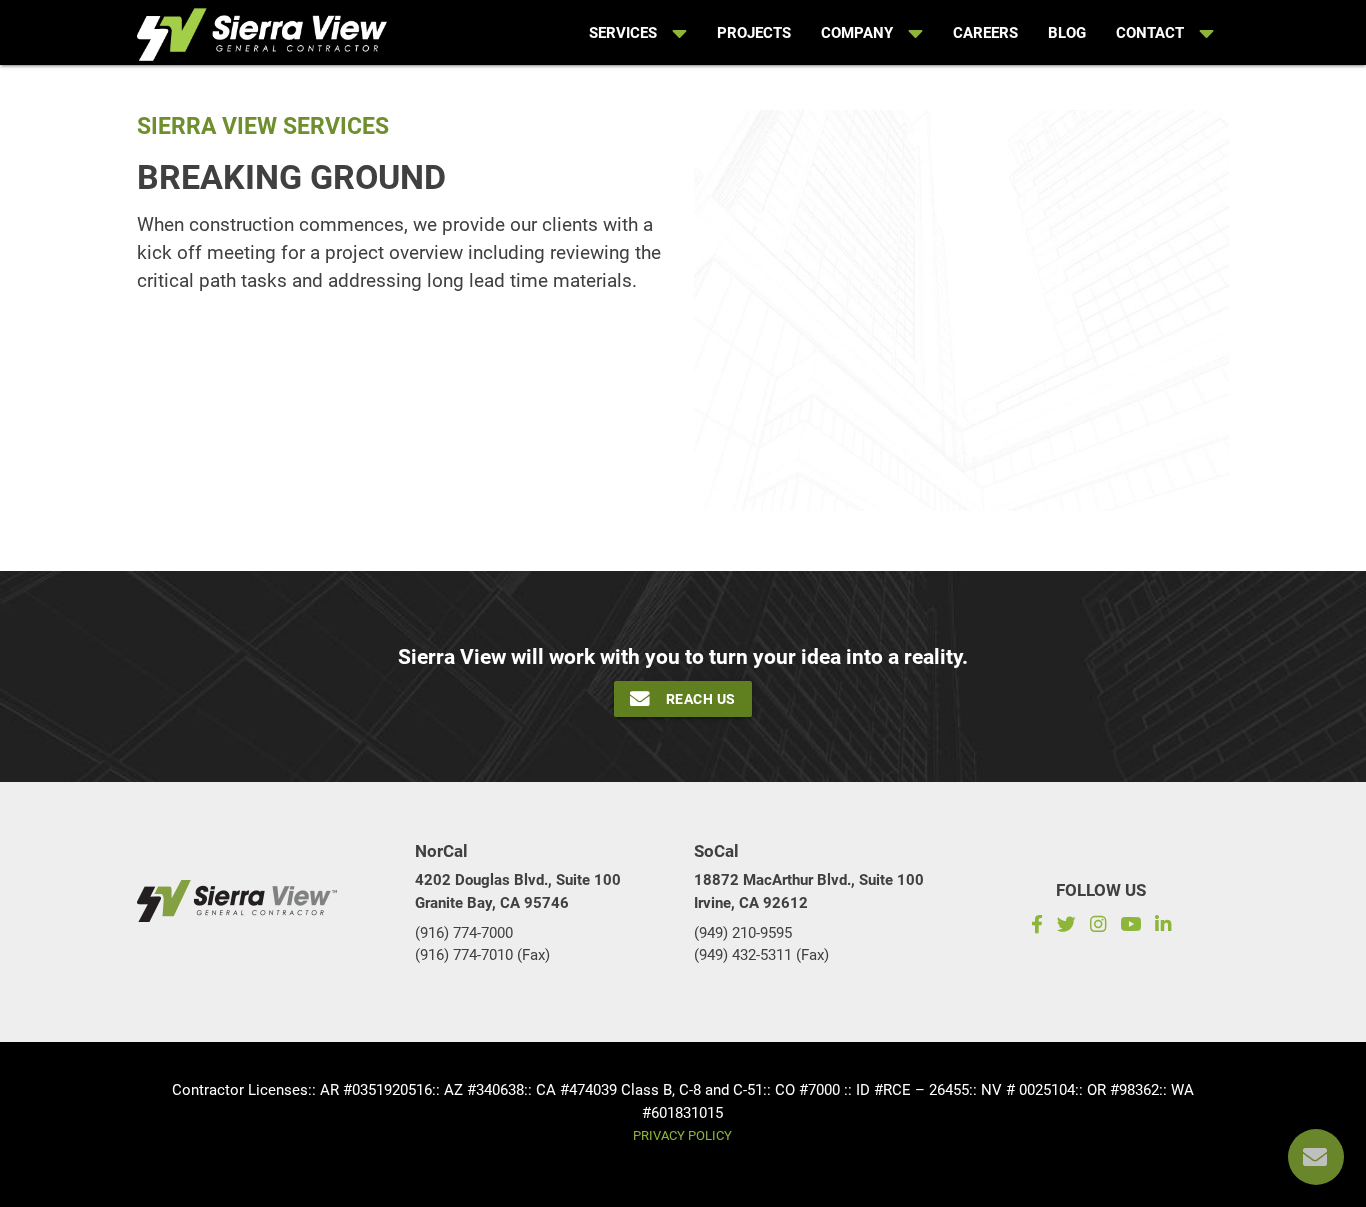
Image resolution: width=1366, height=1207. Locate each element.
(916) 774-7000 (464, 933)
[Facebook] (1033, 927)
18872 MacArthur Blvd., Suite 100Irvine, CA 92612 (809, 891)
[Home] (262, 30)
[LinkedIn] (1166, 927)
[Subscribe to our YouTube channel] (1130, 927)
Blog (1067, 33)
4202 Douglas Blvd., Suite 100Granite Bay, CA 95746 (518, 891)
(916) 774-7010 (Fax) (482, 955)
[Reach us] (1316, 1157)
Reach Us (701, 699)
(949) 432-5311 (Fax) (761, 955)
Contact (1150, 33)
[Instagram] (1098, 927)
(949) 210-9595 (743, 933)
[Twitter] (1066, 927)
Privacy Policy (682, 1135)
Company (857, 33)
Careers (985, 33)
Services (623, 33)
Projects (754, 33)
